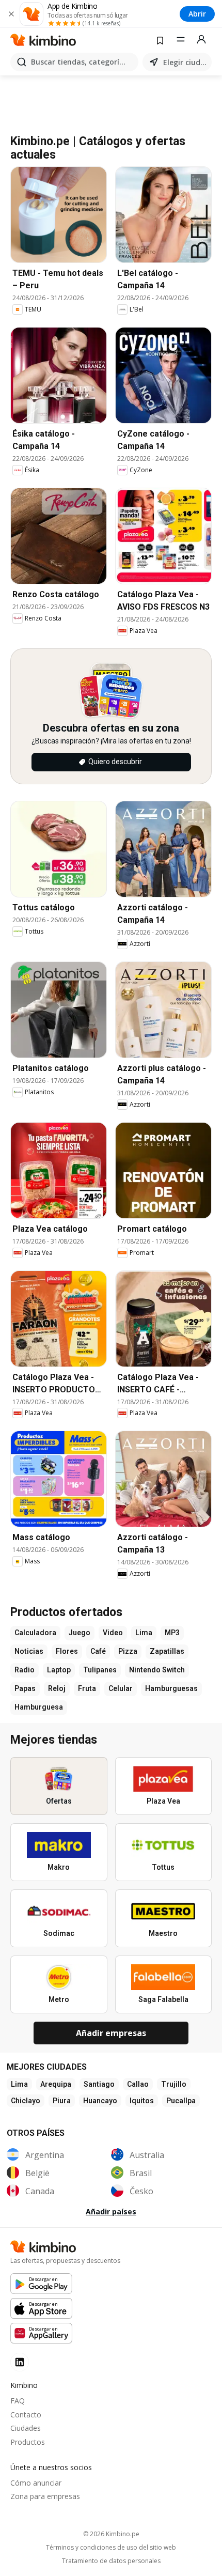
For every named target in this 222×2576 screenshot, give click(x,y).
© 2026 (111, 2534)
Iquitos (142, 2101)
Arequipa (56, 2084)
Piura (62, 2101)
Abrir (197, 14)
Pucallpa (181, 2101)
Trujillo (174, 2084)
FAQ (18, 2401)
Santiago (99, 2084)
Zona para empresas (45, 2496)
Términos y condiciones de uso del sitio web (111, 2548)
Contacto (26, 2415)
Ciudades (26, 2428)
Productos (28, 2442)
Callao (138, 2084)
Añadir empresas (111, 2033)
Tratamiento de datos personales (111, 2561)
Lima (19, 2084)
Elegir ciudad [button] (185, 62)
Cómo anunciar (36, 2483)
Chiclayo (26, 2101)
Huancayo (100, 2101)
